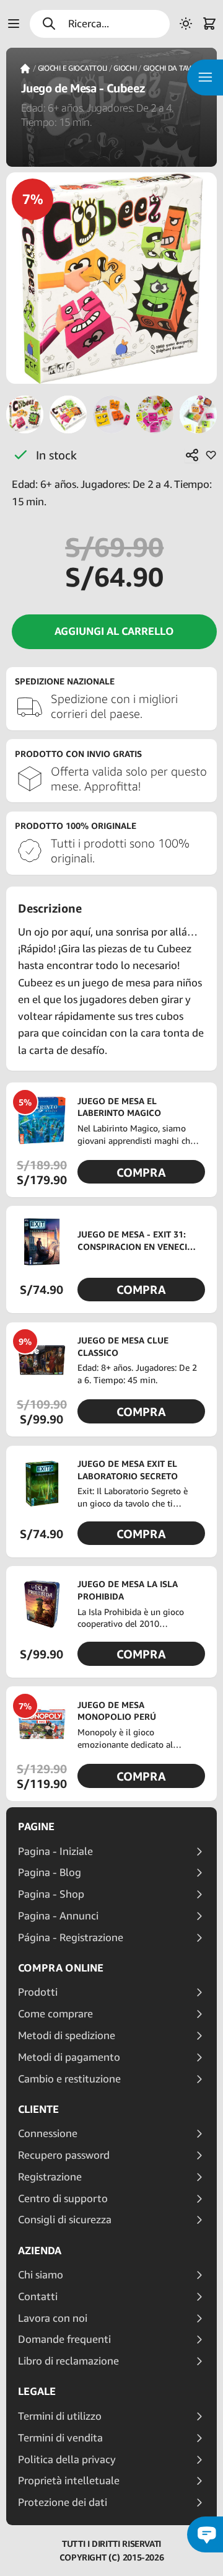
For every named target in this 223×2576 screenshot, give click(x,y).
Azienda (40, 2251)
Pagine (36, 1826)
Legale (37, 2391)
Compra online (61, 1968)
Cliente (38, 2109)
